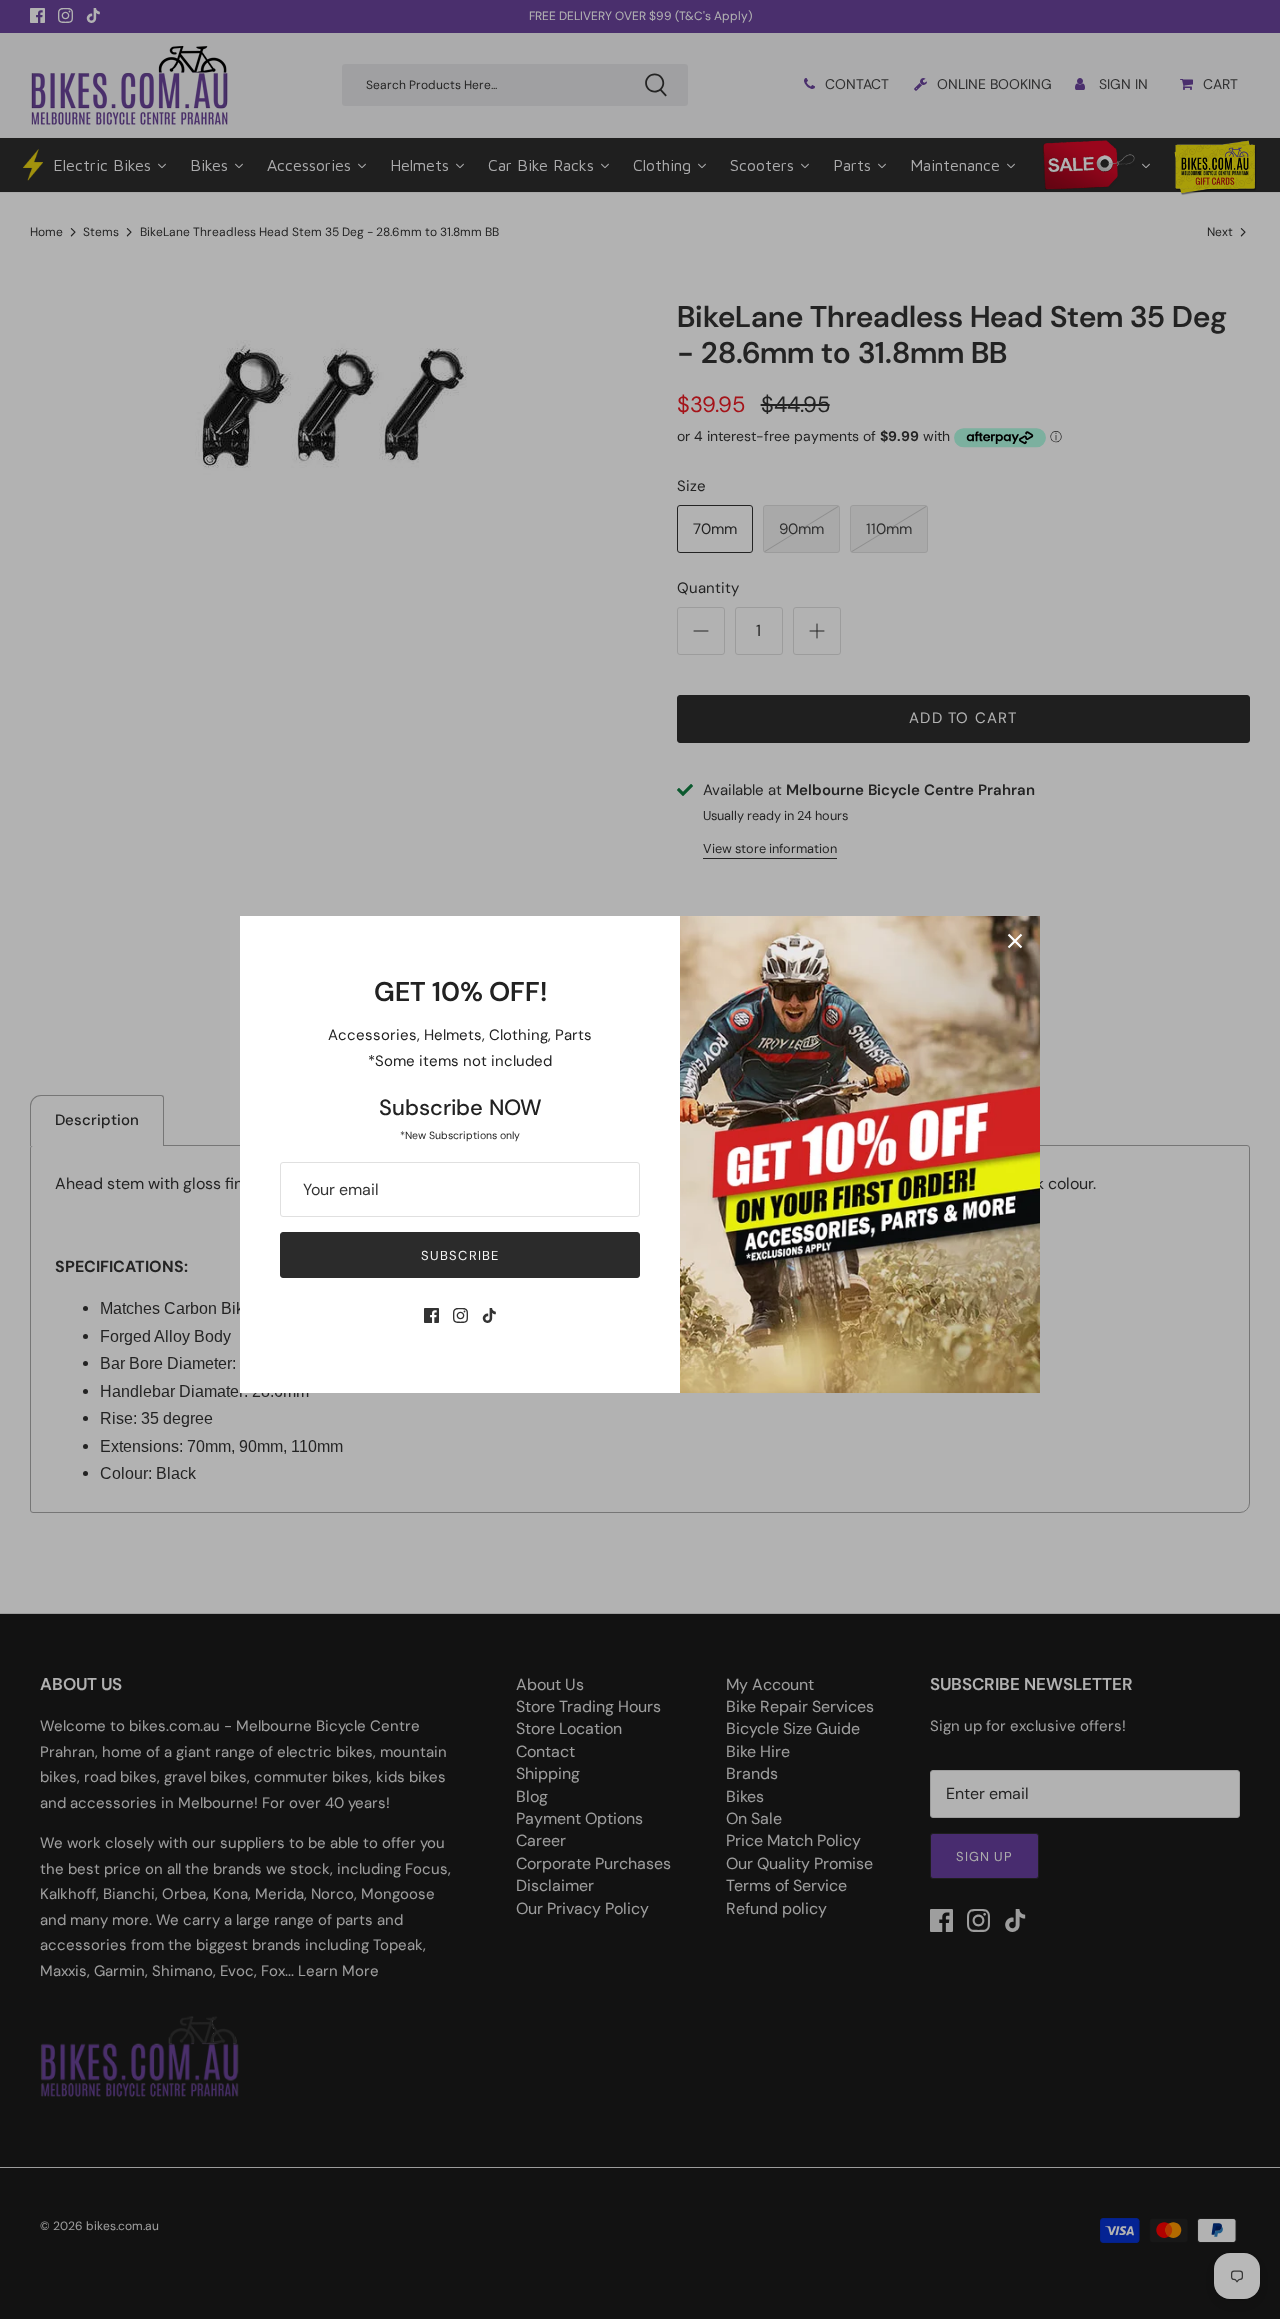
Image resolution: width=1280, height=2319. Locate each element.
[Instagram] (460, 1315)
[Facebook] (431, 1315)
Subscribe (459, 1255)
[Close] (1015, 941)
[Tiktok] (489, 1315)
